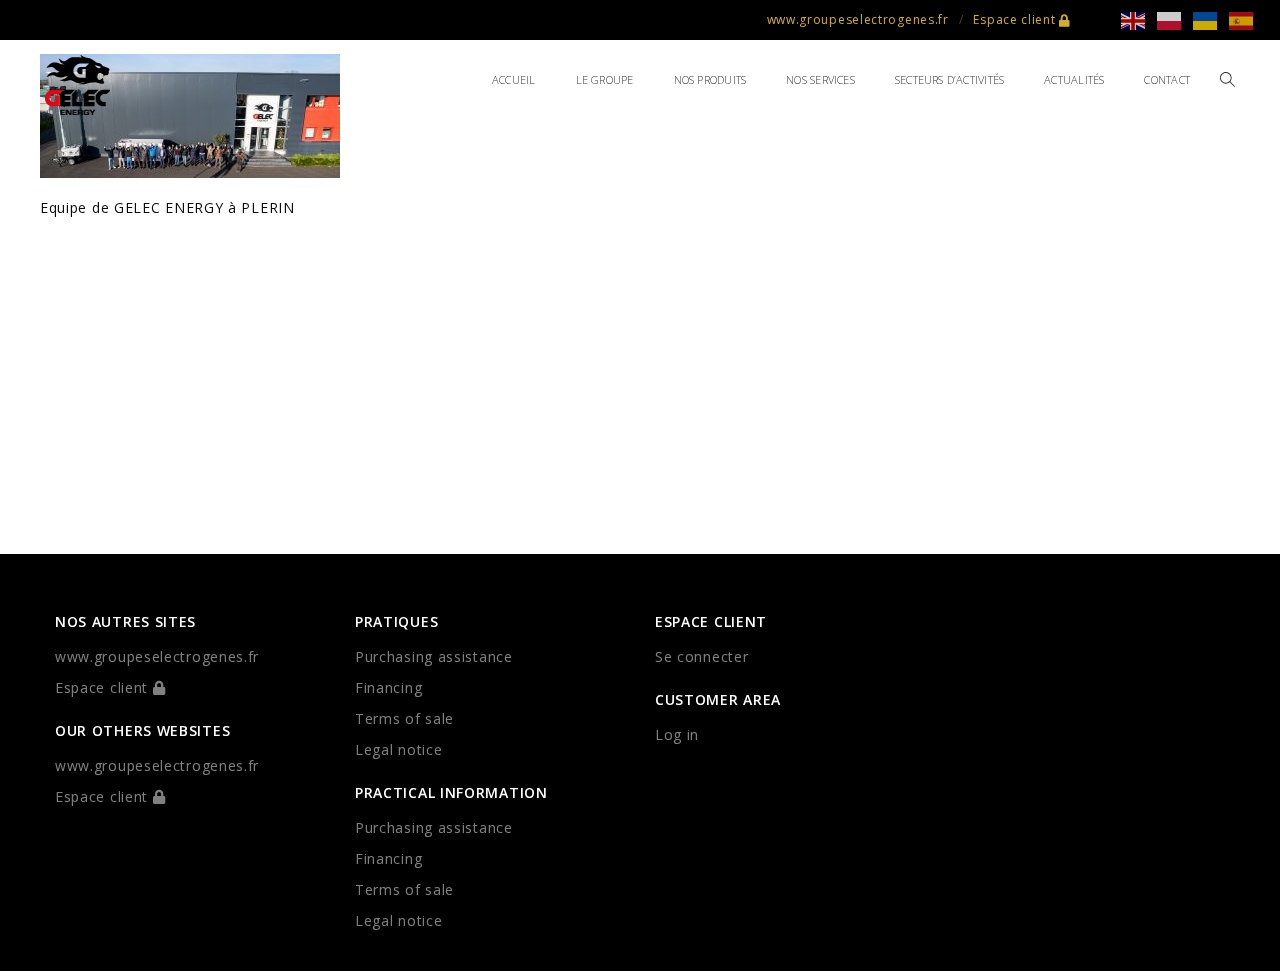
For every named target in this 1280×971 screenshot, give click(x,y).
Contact (1167, 79)
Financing (388, 687)
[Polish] (1175, 19)
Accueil (514, 79)
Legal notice (398, 749)
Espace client (1016, 19)
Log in (677, 734)
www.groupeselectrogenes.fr (858, 19)
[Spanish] (1247, 19)
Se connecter (701, 656)
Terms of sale (404, 718)
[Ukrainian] (1211, 19)
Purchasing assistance (434, 656)
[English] (1139, 19)
